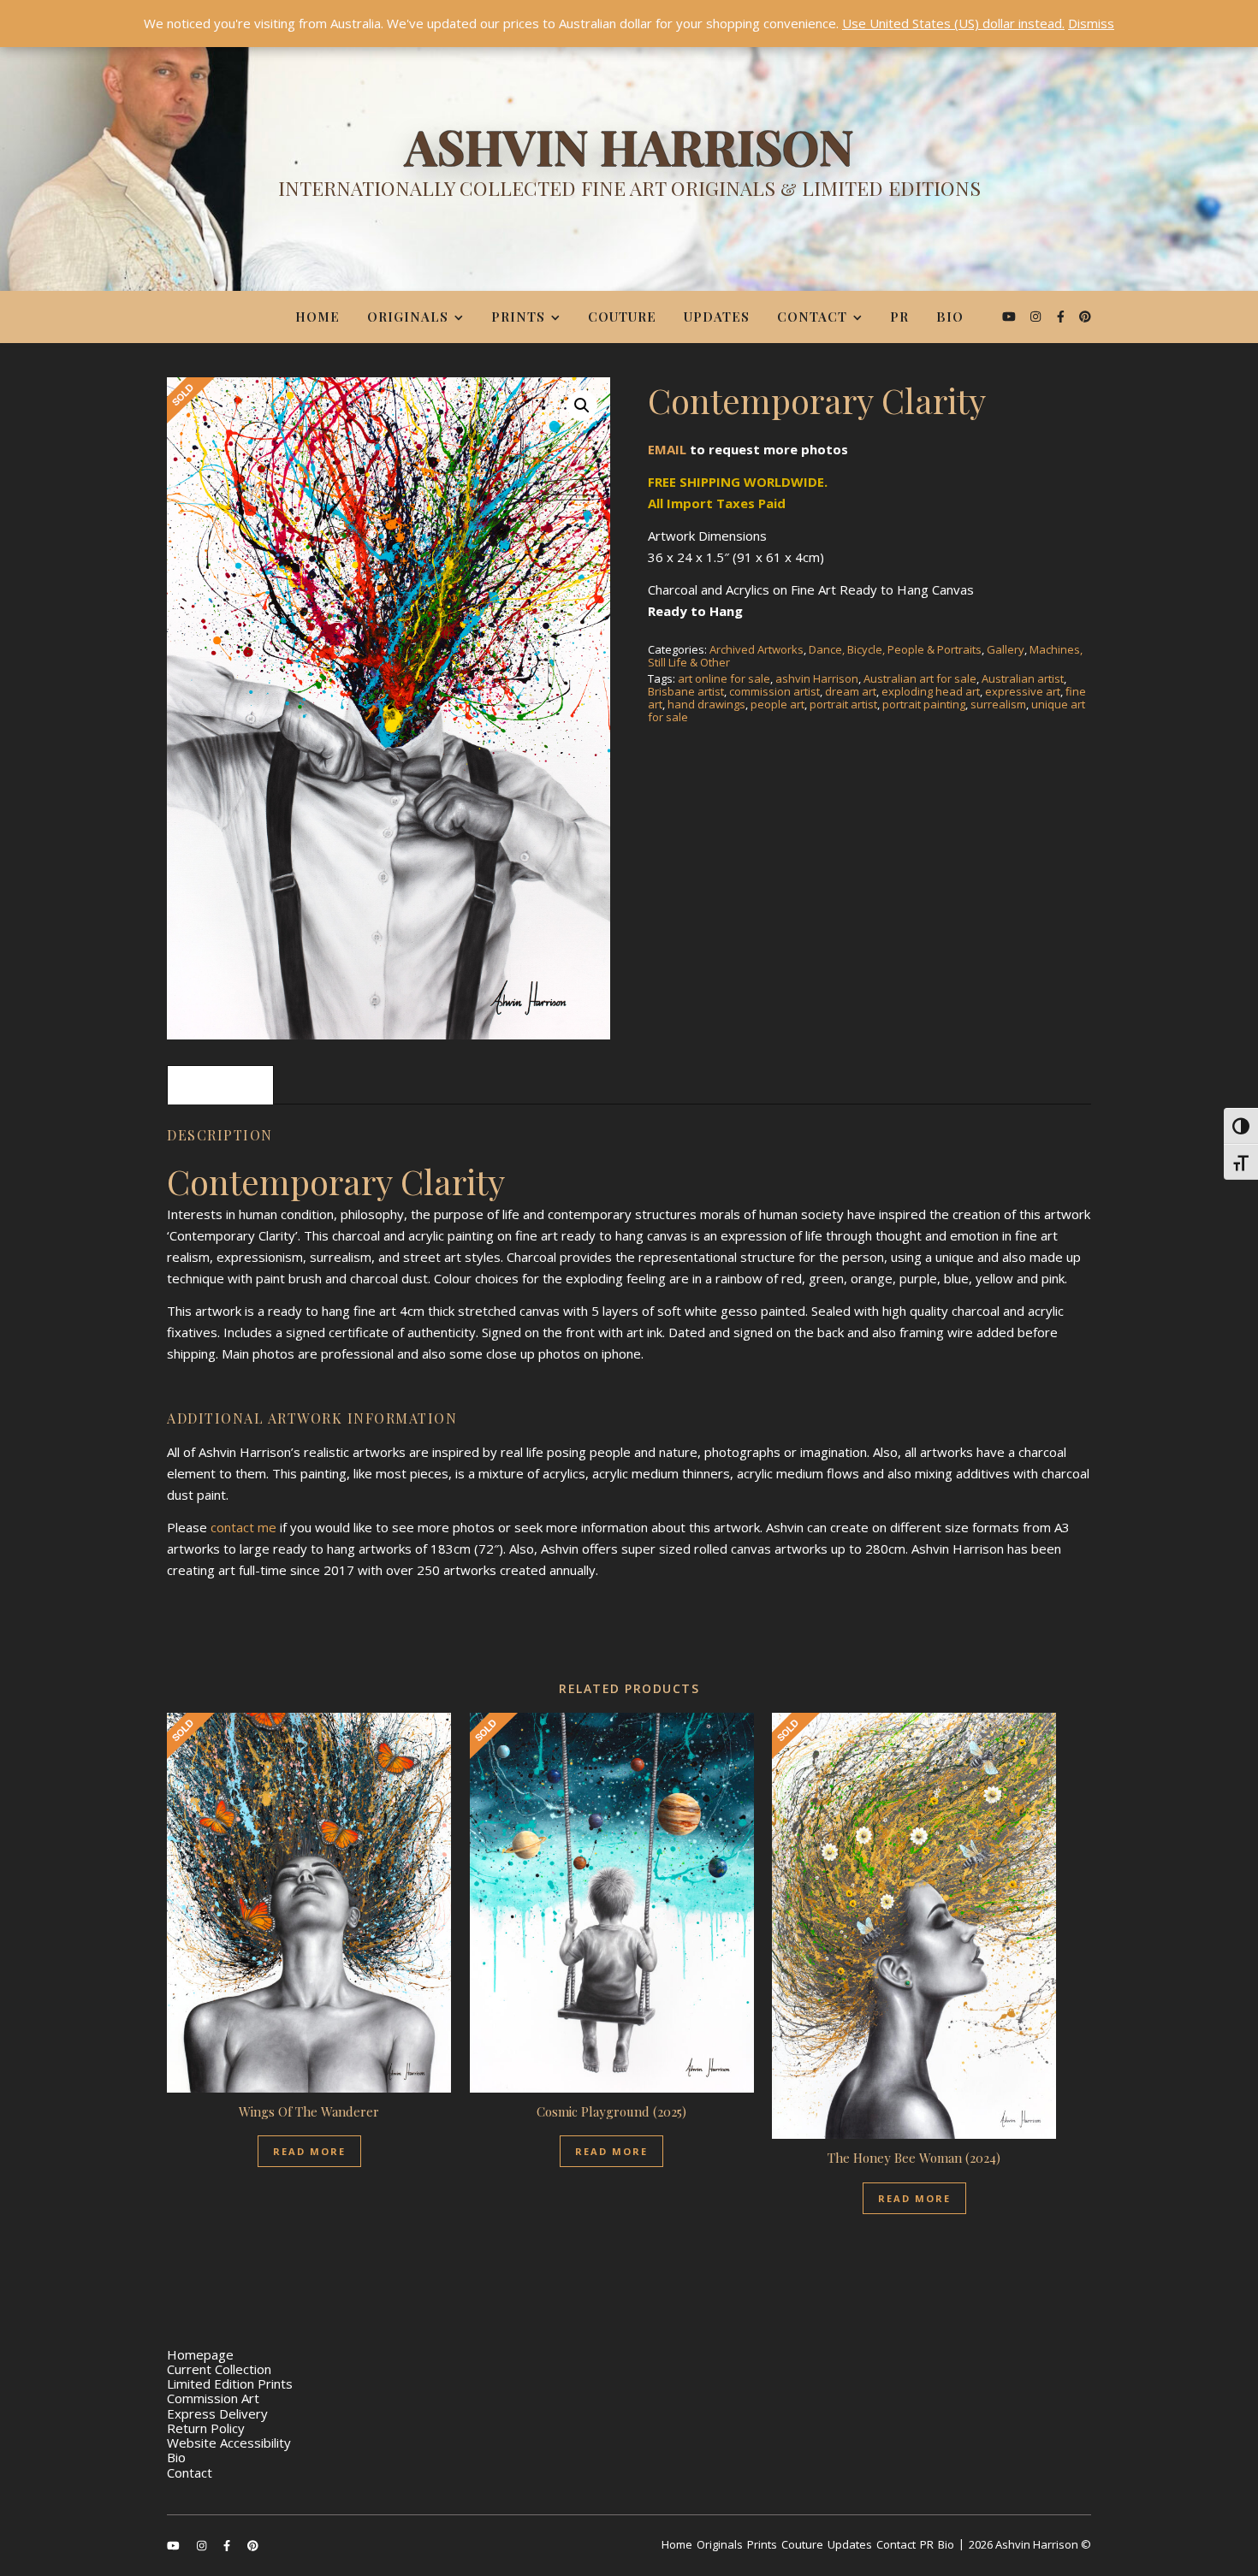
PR (899, 317)
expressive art (1023, 691)
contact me (243, 1527)
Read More (309, 2151)
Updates (717, 317)
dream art (851, 691)
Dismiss (1091, 23)
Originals (408, 317)
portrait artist (843, 704)
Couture (622, 317)
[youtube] (1011, 316)
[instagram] (1037, 316)
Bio (950, 317)
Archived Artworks (757, 649)
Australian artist (1023, 678)
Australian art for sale (920, 678)
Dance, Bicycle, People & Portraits (895, 649)
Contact (812, 317)
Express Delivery (217, 2413)
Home (317, 317)
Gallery (1006, 649)
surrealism (998, 704)
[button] (582, 406)
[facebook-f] (1062, 316)
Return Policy (206, 2428)
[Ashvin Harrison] (629, 167)
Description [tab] (220, 1085)
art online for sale (724, 678)
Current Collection (219, 2369)
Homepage (200, 2354)
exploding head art (931, 691)
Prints (518, 317)
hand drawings (706, 704)
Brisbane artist (686, 691)
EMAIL (667, 449)
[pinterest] (1085, 316)
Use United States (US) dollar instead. (953, 23)
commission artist (774, 691)
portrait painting (924, 704)
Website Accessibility (229, 2443)
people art (777, 704)
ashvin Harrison (817, 678)
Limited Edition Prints (230, 2384)
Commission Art (213, 2398)
